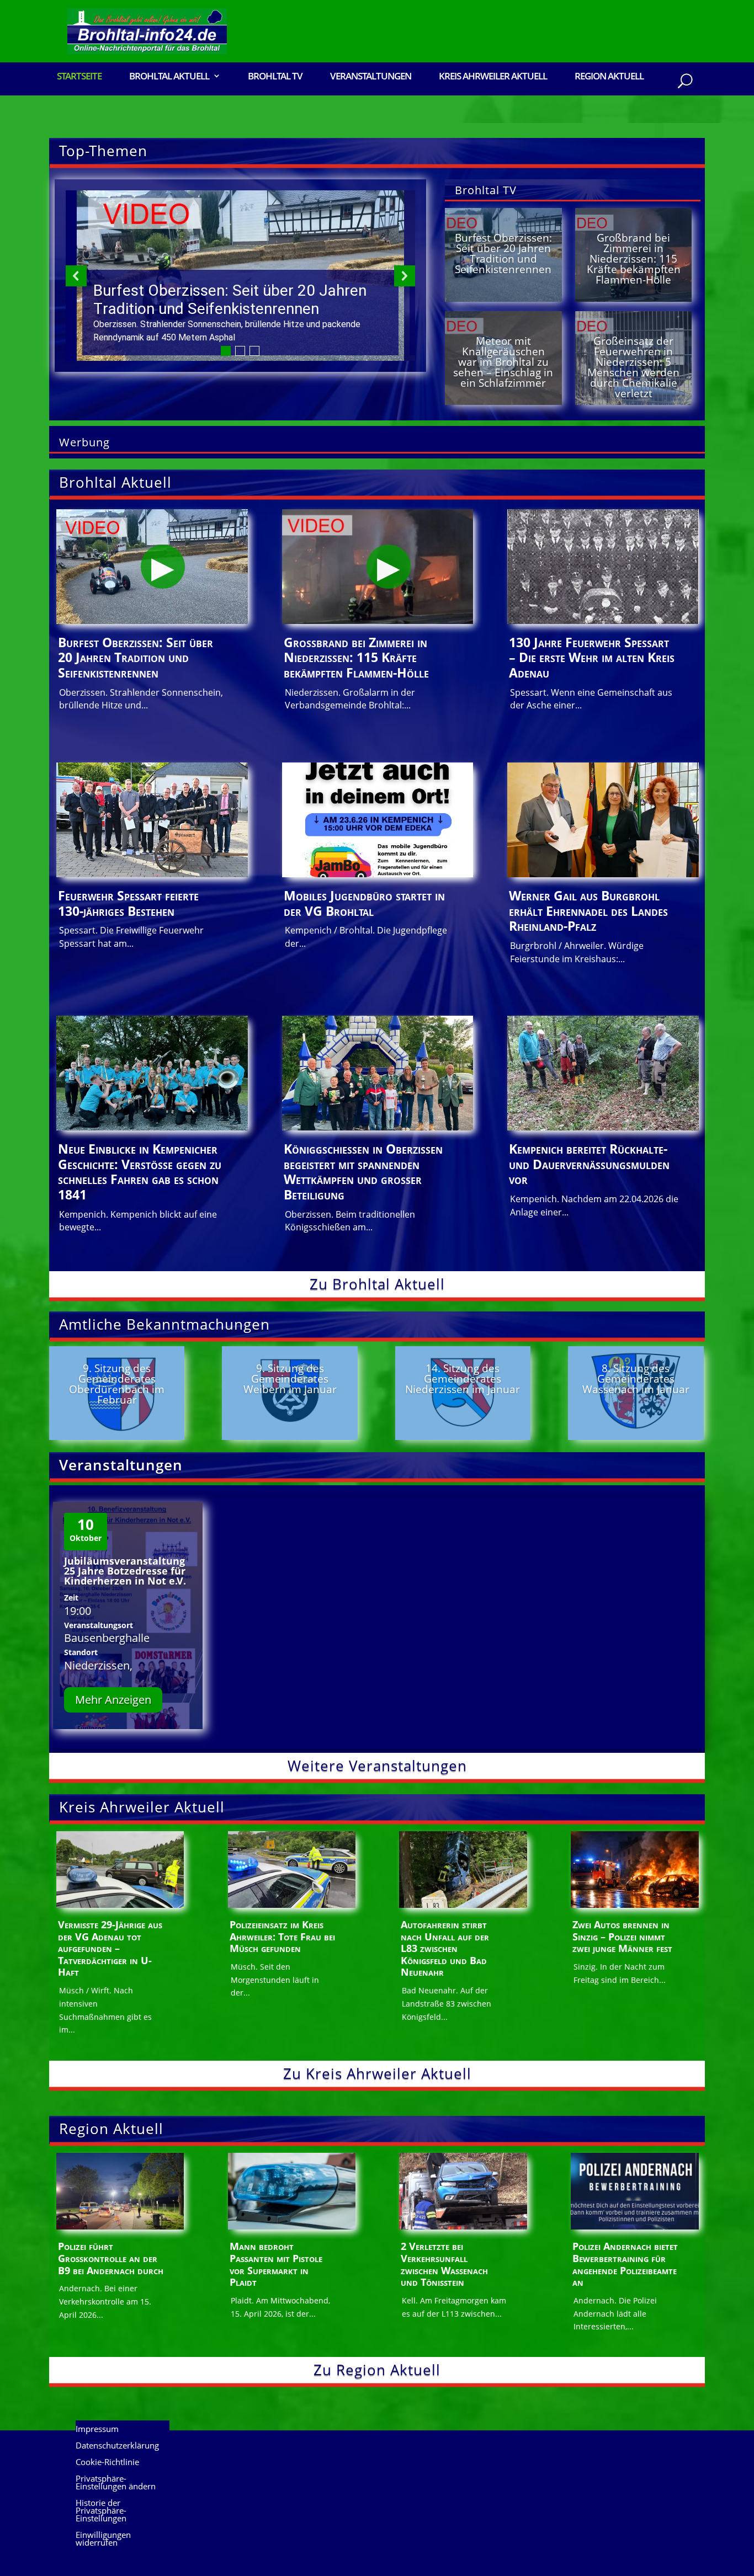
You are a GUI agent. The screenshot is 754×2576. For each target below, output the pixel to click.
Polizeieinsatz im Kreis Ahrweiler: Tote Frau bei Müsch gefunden (282, 1936)
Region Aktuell (609, 77)
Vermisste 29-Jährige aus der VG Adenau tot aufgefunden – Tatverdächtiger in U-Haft (110, 1948)
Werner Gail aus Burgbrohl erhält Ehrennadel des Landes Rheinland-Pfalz (588, 911)
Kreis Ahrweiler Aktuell (493, 77)
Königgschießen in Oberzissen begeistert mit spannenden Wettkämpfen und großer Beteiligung (363, 1172)
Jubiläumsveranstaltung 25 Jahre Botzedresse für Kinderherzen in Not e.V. (125, 1571)
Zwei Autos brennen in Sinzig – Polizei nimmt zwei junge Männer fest (622, 1936)
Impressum (97, 2430)
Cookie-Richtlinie (107, 2463)
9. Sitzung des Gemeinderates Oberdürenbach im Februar (117, 1384)
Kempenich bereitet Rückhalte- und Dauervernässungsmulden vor (589, 1164)
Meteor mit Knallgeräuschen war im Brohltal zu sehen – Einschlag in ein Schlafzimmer (503, 362)
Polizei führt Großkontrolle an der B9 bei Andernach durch (111, 2258)
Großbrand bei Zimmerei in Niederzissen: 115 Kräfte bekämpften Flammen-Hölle (634, 259)
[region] (240, 276)
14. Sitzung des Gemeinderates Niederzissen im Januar (463, 1379)
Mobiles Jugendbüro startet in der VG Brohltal (364, 903)
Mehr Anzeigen (113, 1700)
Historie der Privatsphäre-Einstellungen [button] (101, 2511)
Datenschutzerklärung (117, 2446)
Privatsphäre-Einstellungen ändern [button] (116, 2483)
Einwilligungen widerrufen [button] (103, 2539)
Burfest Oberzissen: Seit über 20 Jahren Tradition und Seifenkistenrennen (503, 254)
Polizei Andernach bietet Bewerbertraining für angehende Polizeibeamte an (625, 2264)
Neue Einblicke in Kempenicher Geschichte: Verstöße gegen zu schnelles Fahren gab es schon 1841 (140, 1172)
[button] (240, 276)
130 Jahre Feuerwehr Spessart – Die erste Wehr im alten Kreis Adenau (592, 657)
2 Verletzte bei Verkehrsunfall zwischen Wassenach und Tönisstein (444, 2264)
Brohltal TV (275, 77)
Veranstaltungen (371, 77)
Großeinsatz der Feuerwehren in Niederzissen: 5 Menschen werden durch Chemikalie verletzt (633, 367)
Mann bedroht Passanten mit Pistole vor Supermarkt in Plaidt (276, 2264)
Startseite (79, 77)
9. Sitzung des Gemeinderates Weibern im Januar (290, 1379)
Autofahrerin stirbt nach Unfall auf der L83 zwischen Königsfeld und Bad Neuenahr (445, 1948)
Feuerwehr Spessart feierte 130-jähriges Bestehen (128, 903)
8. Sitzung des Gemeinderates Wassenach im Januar (636, 1379)
